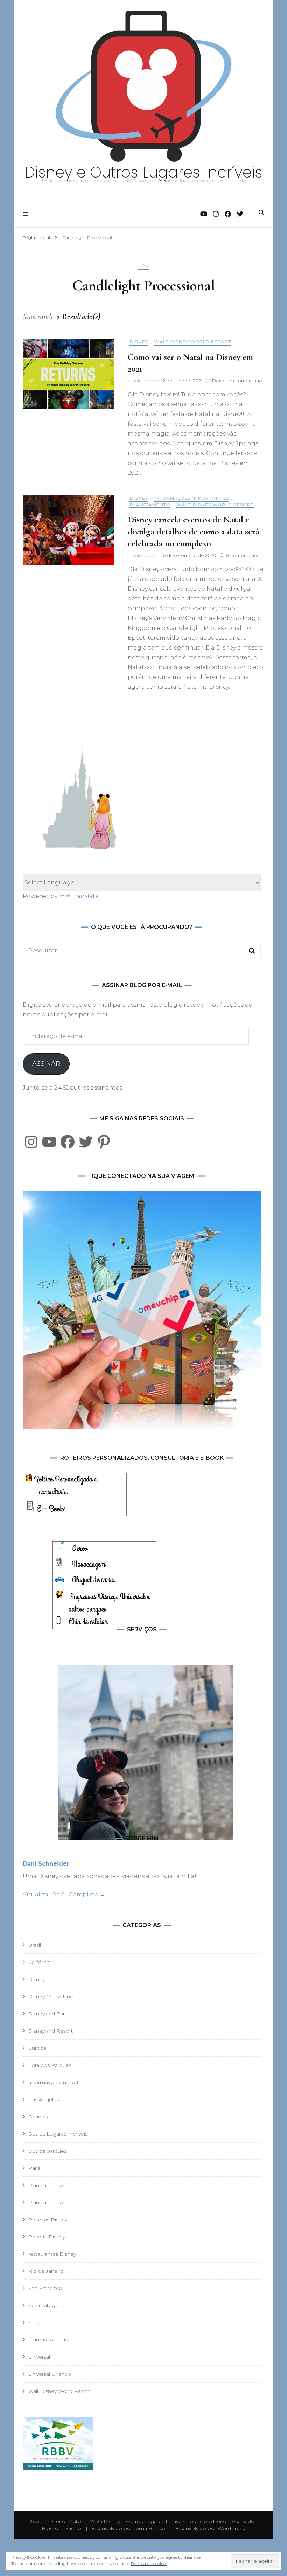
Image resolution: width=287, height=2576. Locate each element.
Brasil (35, 1945)
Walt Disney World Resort (193, 342)
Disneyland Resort (51, 2031)
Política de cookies (149, 2564)
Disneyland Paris (48, 2014)
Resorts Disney (47, 2237)
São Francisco (45, 2288)
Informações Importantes (192, 498)
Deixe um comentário (237, 381)
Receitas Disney (48, 2220)
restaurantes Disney (52, 2254)
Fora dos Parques (50, 2065)
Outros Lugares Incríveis (58, 2134)
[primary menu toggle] (27, 214)
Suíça (35, 2322)
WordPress (231, 2528)
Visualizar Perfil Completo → (64, 1894)
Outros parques (47, 2151)
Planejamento (150, 505)
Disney (139, 342)
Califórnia (39, 1962)
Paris (34, 2168)
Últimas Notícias (48, 2340)
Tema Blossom (151, 2528)
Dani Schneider (46, 1864)
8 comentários (243, 555)
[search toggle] (261, 213)
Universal (39, 2357)
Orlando (38, 2117)
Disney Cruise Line (51, 1997)
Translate (85, 896)
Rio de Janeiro (46, 2271)
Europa (37, 2048)
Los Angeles (44, 2099)
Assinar (46, 1064)
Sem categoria (46, 2305)
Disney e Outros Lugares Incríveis (143, 172)
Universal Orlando (50, 2374)
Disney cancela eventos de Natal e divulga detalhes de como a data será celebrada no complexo (194, 531)
